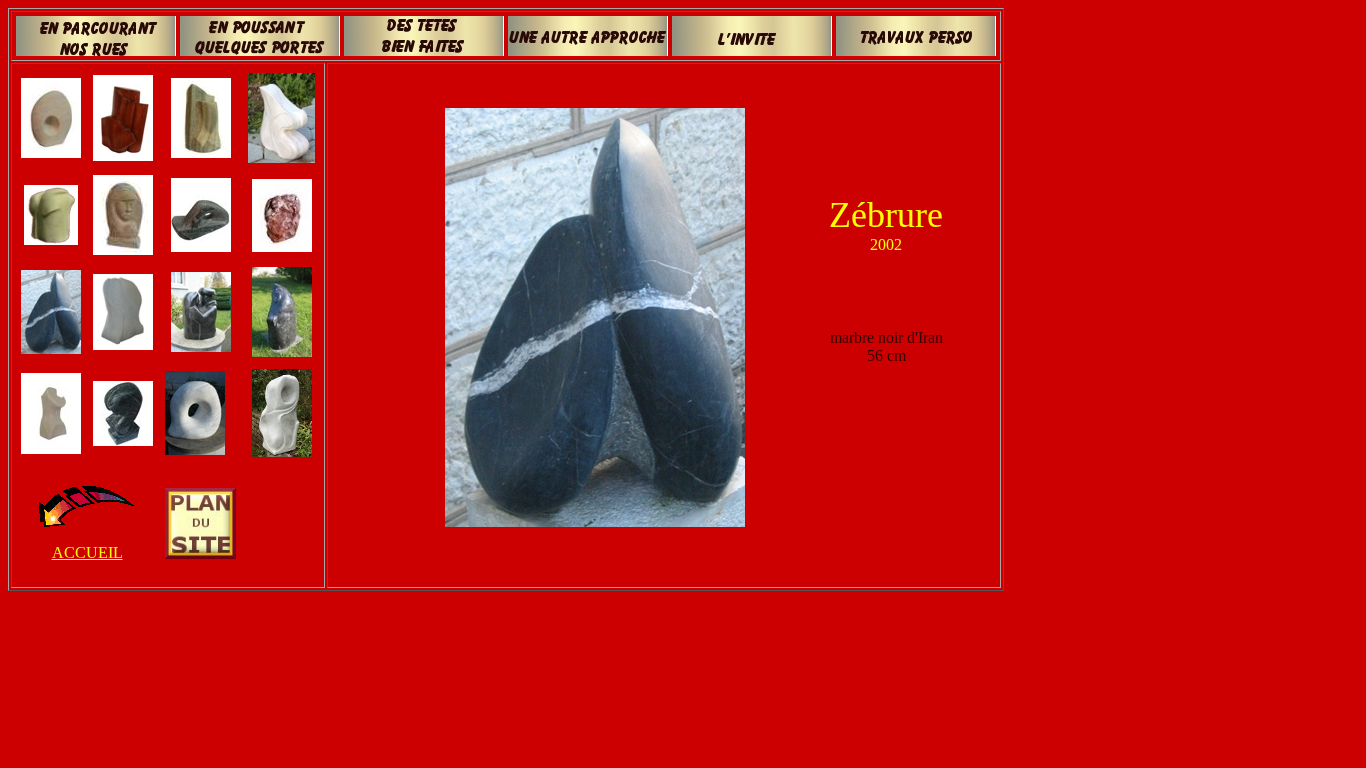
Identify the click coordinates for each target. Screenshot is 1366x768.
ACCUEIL (87, 552)
